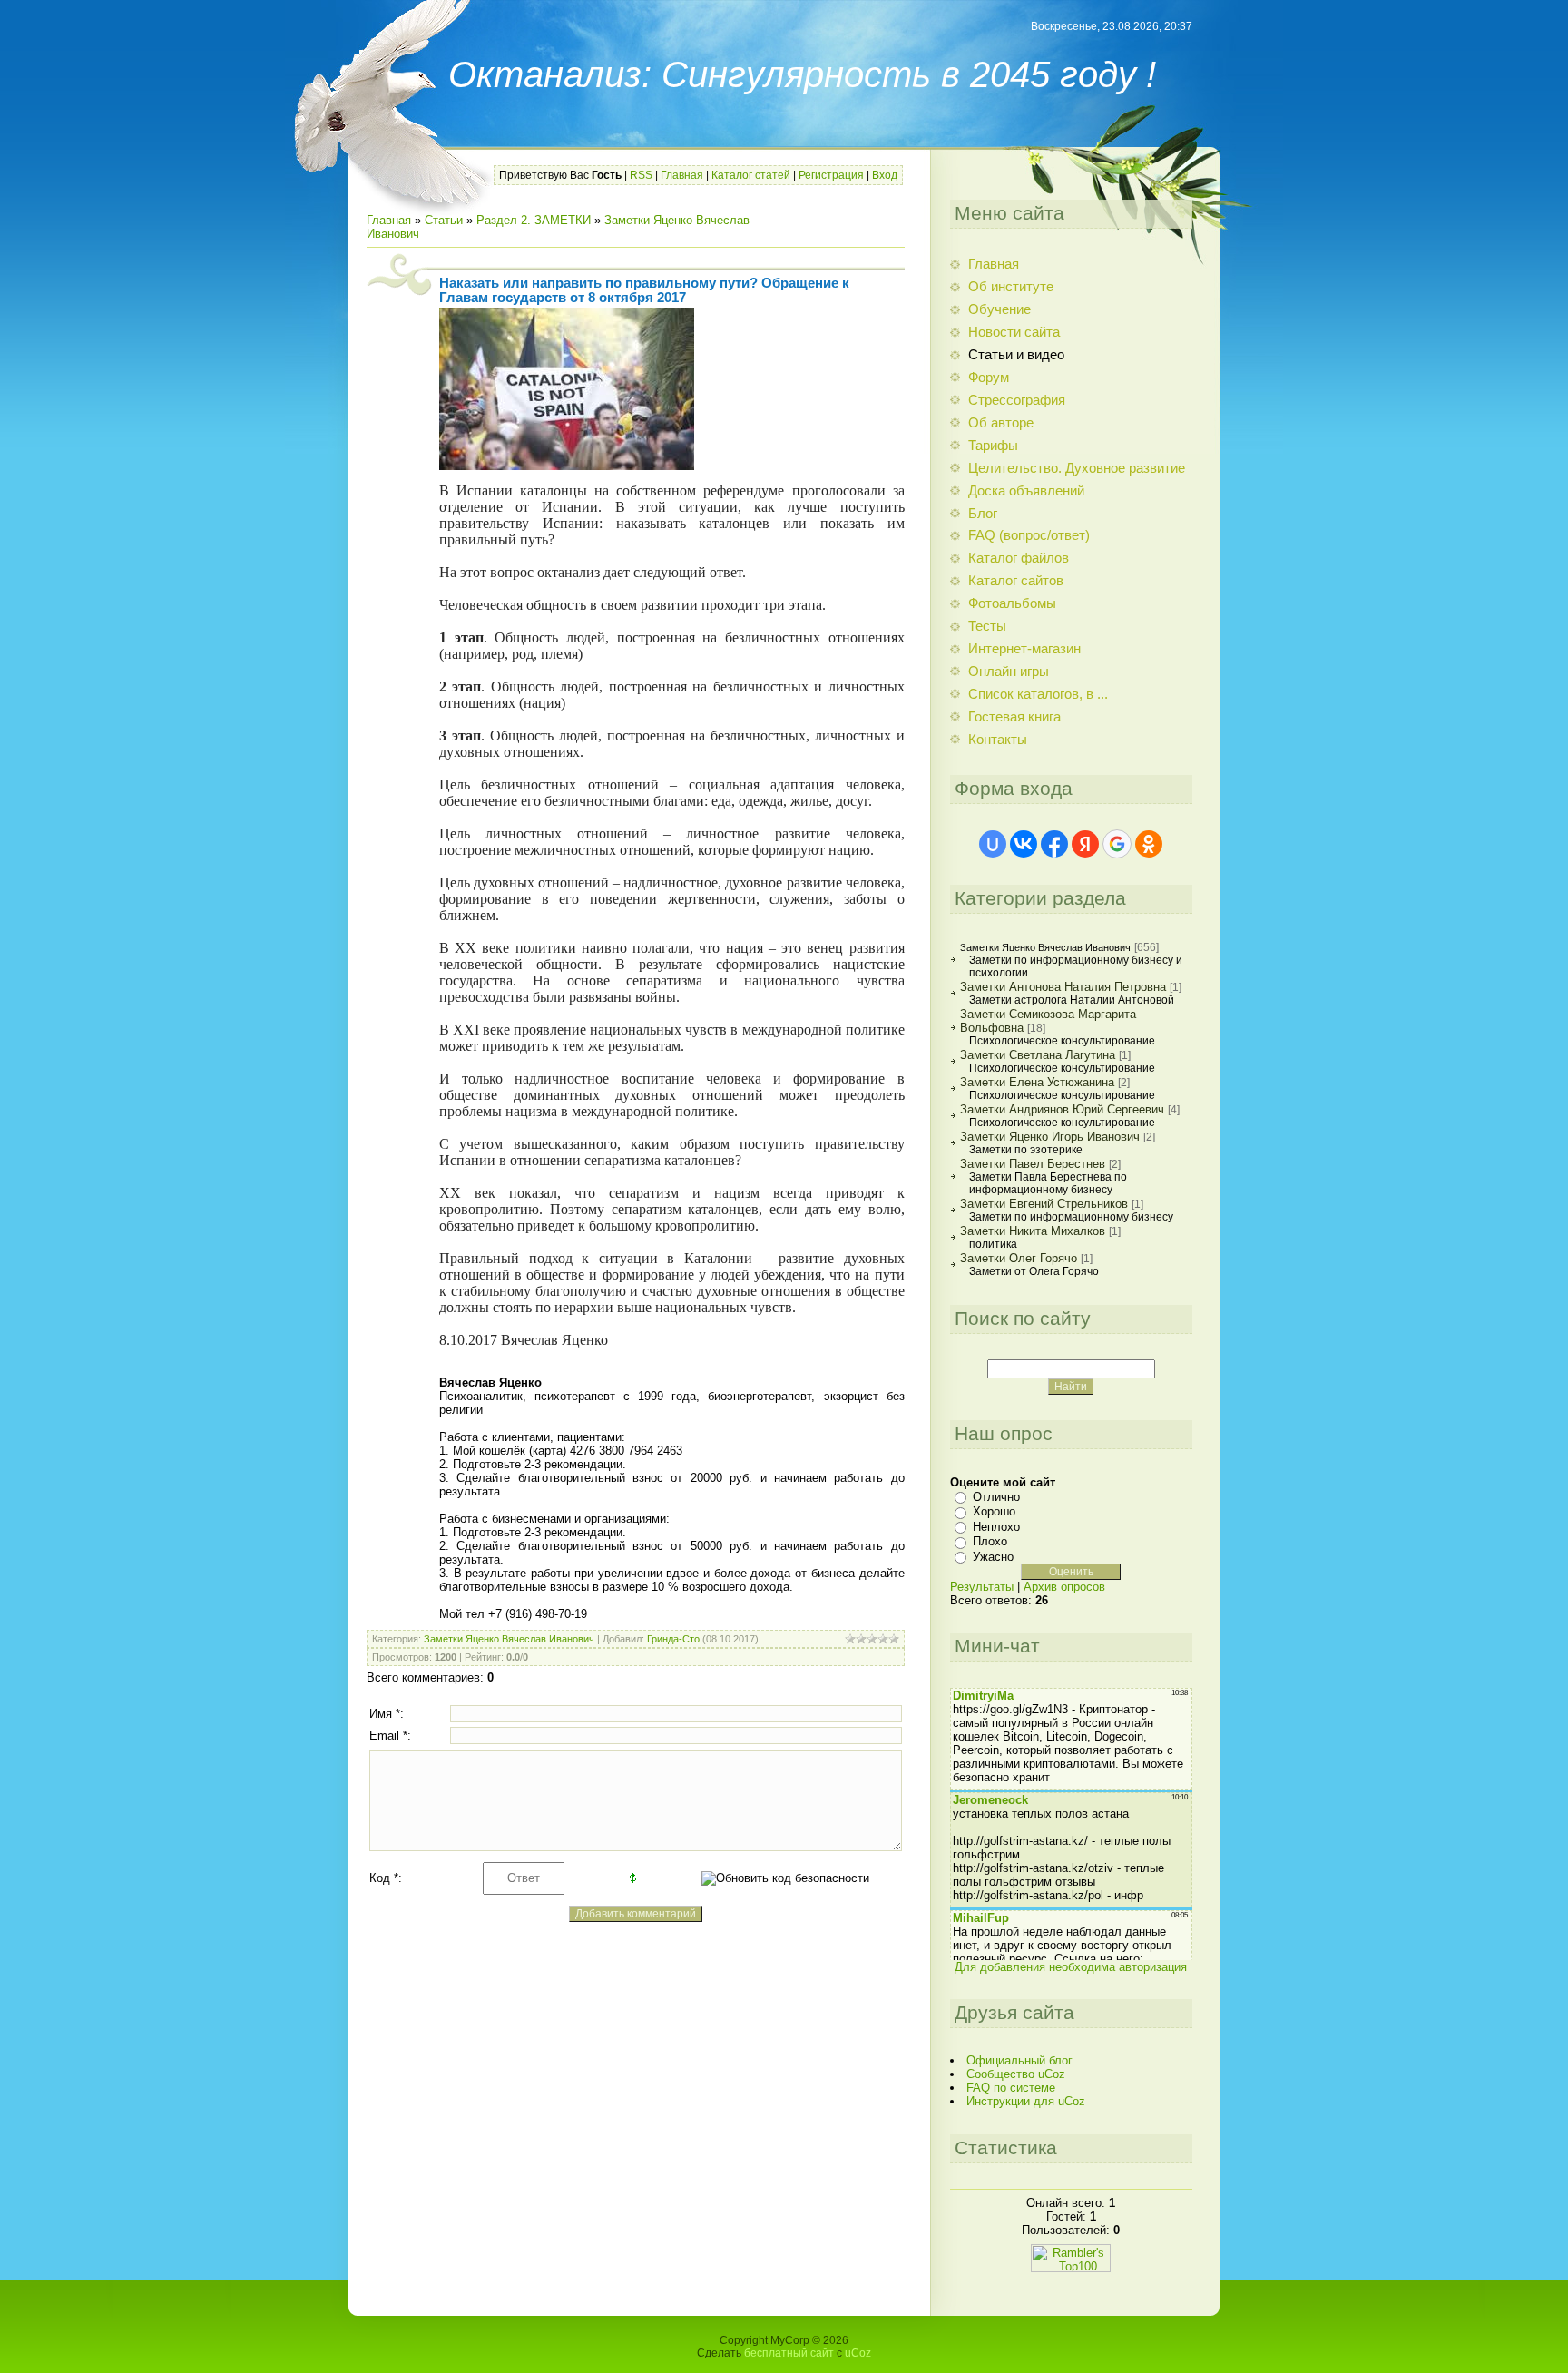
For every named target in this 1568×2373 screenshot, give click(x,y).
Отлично (996, 1497)
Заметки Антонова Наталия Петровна (1063, 987)
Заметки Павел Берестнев (1033, 1164)
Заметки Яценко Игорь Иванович (1050, 1137)
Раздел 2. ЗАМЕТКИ (534, 220)
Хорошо (994, 1511)
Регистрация (831, 175)
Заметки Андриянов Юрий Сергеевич (1062, 1109)
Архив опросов (1064, 1587)
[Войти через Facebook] (1054, 844)
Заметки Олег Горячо (1019, 1258)
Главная (682, 175)
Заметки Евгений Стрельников (1044, 1204)
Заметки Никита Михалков (1033, 1231)
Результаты (982, 1587)
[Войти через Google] (1117, 844)
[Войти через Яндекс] (1085, 844)
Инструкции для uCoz (1026, 2101)
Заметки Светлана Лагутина (1038, 1055)
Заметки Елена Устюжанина (1037, 1082)
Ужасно (993, 1557)
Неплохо (996, 1527)
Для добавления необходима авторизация (1071, 1967)
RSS (641, 175)
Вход (885, 175)
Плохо (990, 1541)
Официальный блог (1019, 2060)
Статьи (444, 220)
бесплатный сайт (789, 2353)
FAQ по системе (1011, 2088)
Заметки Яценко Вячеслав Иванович (509, 1639)
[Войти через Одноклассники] (1149, 844)
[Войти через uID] (993, 844)
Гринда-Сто (673, 1639)
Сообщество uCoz (1016, 2074)
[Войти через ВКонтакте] (1024, 844)
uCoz (858, 2353)
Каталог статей (751, 175)
